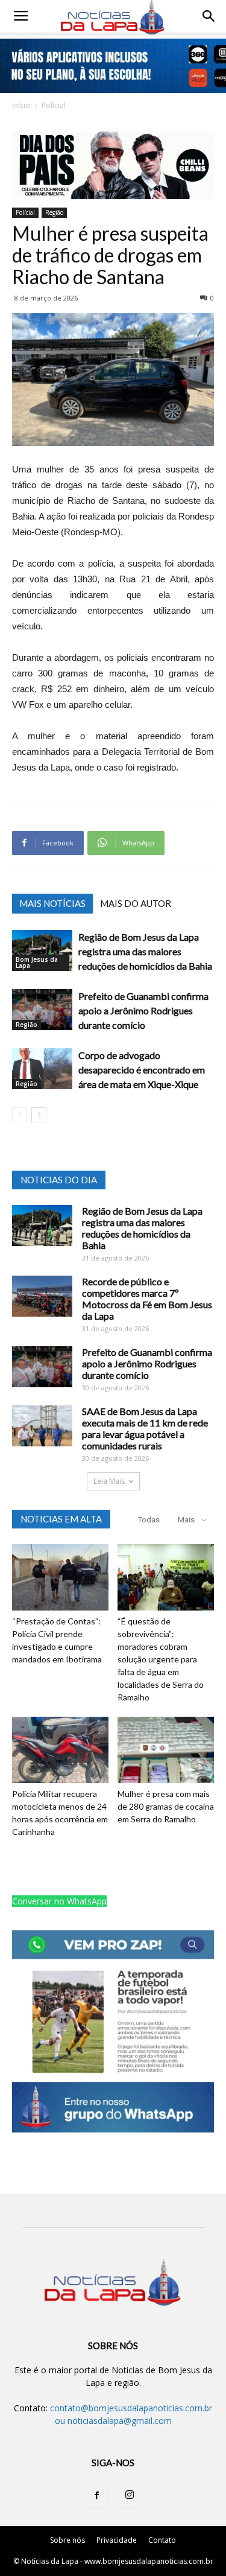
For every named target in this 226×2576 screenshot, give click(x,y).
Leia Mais (109, 1481)
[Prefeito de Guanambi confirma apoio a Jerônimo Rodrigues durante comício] (42, 1010)
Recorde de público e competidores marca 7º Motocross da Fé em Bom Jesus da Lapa (147, 1299)
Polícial (54, 105)
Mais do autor (136, 903)
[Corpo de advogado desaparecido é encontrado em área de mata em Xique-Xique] (42, 1069)
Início (21, 105)
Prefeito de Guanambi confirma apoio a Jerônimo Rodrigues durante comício (143, 1010)
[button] (209, 16)
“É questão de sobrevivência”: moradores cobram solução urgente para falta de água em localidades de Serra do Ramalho (161, 1659)
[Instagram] (130, 2496)
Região (54, 212)
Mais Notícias (52, 903)
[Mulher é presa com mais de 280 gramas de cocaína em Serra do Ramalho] (166, 1750)
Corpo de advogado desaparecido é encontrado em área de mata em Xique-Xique (142, 1070)
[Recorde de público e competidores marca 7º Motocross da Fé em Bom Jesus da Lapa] (42, 1296)
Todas (149, 1520)
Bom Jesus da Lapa (37, 962)
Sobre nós (67, 2540)
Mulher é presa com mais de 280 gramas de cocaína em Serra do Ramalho (166, 1806)
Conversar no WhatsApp (59, 1901)
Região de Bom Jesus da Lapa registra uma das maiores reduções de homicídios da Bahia (145, 951)
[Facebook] (97, 2496)
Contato (162, 2540)
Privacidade (117, 2540)
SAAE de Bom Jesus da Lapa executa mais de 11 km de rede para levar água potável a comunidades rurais (145, 1428)
